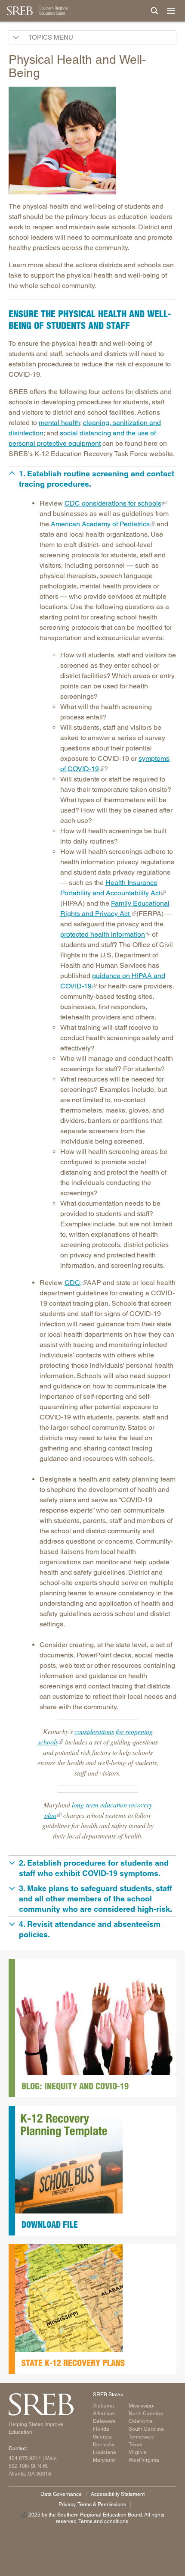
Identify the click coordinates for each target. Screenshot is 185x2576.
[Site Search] (154, 11)
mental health (59, 423)
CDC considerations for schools (113, 503)
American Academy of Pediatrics (100, 524)
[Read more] (92, 141)
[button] (92, 479)
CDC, (73, 1283)
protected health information (103, 934)
